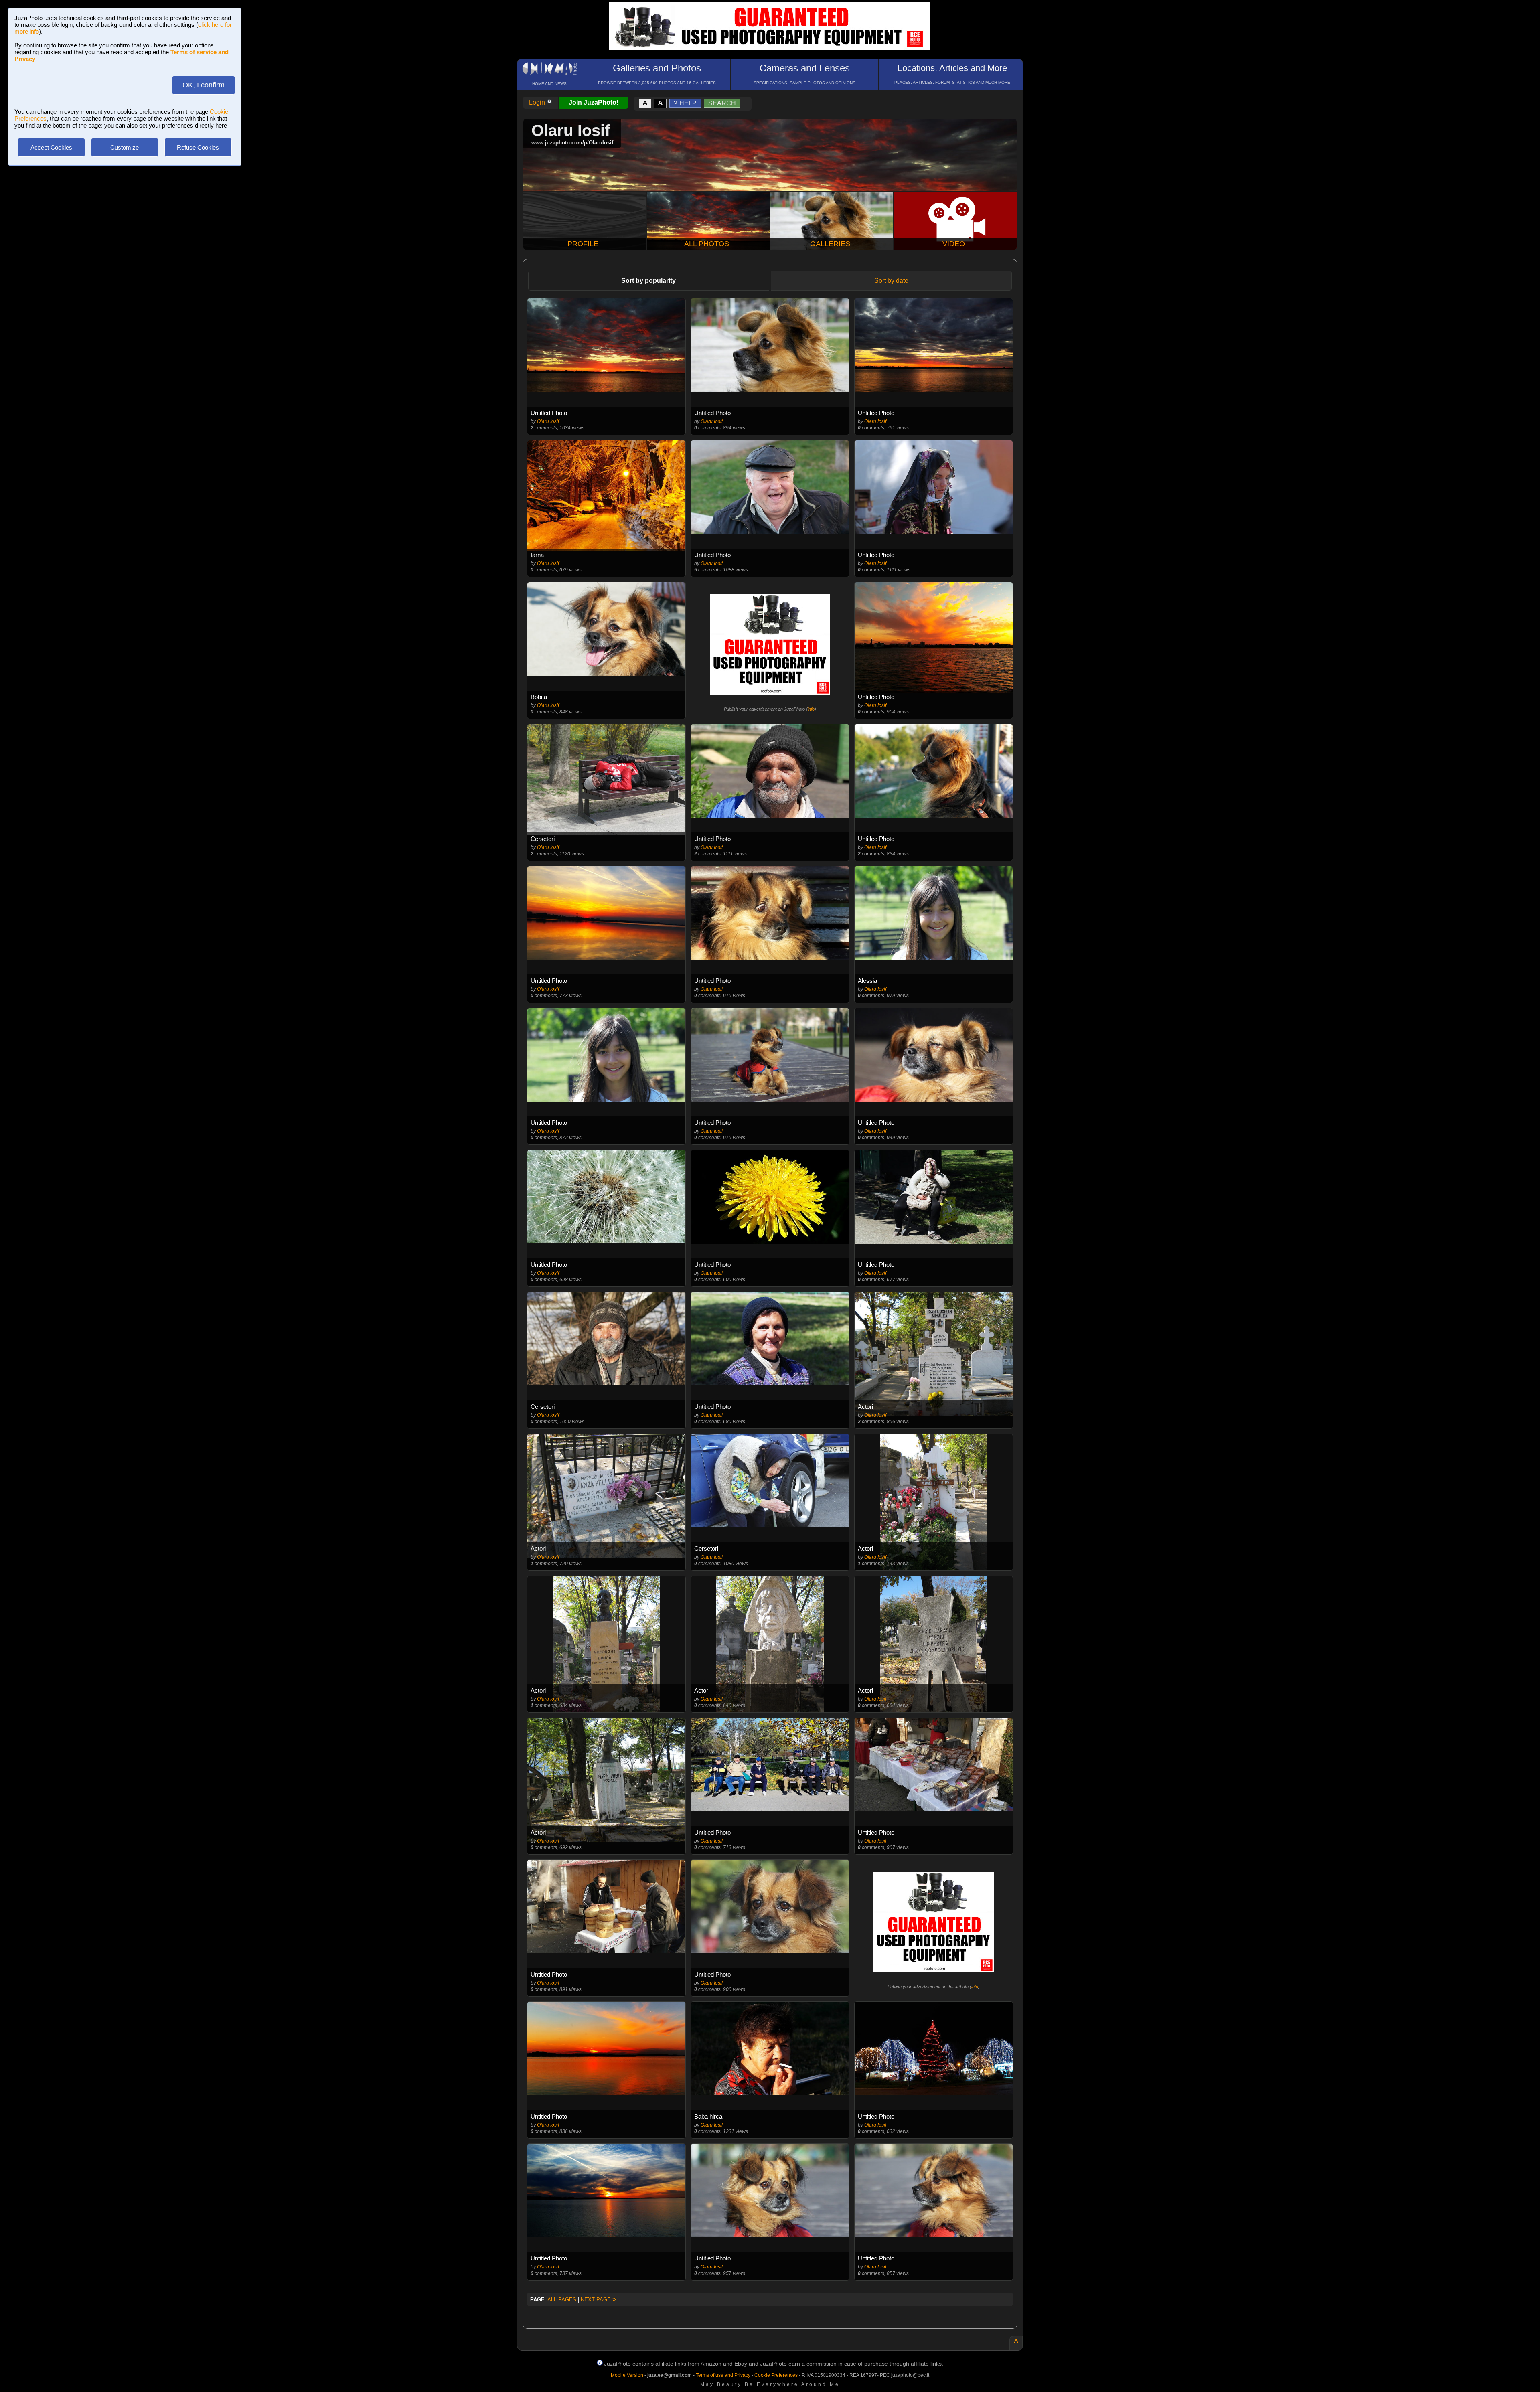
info (811, 709)
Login (538, 102)
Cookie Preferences (776, 2375)
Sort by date (891, 281)
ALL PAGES (562, 2300)
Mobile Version (627, 2375)
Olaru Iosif (548, 421)
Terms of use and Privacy (723, 2375)
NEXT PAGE (598, 2300)
